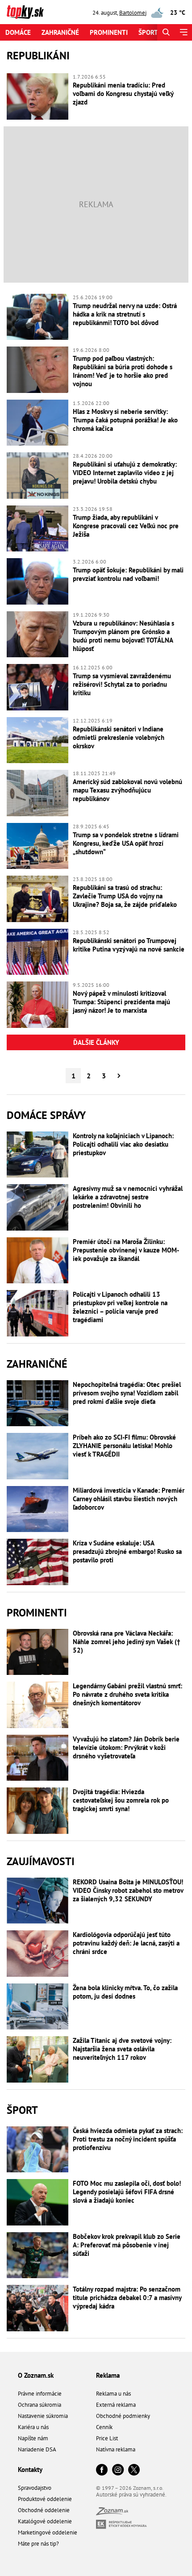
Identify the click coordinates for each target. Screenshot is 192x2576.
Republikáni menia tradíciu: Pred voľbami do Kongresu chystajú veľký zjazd (123, 94)
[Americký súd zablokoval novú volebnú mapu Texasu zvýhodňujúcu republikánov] (38, 793)
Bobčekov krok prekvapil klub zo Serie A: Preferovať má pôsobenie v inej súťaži (127, 2245)
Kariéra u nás (33, 2427)
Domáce (18, 32)
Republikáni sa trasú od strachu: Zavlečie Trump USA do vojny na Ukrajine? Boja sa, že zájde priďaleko (125, 896)
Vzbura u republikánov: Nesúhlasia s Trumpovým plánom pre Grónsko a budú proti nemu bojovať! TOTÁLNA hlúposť (123, 636)
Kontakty (30, 2470)
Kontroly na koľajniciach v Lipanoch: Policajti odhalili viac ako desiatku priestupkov (123, 1144)
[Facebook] (102, 2470)
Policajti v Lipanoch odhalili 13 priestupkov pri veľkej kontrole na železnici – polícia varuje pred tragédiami (120, 1307)
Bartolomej (133, 13)
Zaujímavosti (41, 1861)
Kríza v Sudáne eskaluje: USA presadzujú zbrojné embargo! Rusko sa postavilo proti (127, 1551)
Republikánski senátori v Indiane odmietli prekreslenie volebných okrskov (119, 737)
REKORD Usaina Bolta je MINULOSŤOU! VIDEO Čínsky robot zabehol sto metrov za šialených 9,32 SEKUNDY (128, 1890)
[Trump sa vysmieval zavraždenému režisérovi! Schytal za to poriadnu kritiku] (38, 687)
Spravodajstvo (35, 2488)
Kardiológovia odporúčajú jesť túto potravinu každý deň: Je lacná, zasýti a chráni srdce (126, 1943)
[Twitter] (134, 2470)
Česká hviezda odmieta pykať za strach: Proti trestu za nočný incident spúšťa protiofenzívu (128, 2139)
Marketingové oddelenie (48, 2532)
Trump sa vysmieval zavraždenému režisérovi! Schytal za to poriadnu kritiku (122, 684)
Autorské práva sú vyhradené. (131, 2495)
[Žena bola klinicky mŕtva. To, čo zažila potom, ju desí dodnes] (38, 2007)
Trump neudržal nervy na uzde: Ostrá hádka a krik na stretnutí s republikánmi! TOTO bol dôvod (125, 314)
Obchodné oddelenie (44, 2510)
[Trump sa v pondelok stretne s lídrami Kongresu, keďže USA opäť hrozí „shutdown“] (38, 846)
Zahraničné (60, 32)
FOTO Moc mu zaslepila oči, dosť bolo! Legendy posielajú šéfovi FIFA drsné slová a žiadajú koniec (127, 2192)
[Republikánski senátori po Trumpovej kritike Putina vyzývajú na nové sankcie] (38, 952)
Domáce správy (46, 1115)
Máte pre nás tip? (38, 2544)
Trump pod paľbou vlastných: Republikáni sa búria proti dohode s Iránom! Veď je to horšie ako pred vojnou (123, 371)
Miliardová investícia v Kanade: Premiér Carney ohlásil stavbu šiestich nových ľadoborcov (129, 1499)
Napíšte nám (33, 2438)
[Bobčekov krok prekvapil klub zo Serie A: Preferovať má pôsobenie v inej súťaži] (38, 2255)
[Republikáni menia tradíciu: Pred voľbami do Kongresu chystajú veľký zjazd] (38, 96)
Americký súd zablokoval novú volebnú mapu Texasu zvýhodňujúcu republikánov (127, 790)
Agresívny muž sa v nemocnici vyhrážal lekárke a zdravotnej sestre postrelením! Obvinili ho (128, 1197)
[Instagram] (118, 2470)
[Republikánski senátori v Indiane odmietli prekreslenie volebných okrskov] (38, 740)
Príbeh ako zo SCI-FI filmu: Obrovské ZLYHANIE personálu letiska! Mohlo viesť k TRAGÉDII (124, 1446)
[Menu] (183, 32)
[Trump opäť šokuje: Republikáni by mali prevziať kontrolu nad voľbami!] (38, 581)
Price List (107, 2438)
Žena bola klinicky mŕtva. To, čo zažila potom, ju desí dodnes (125, 1992)
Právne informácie (40, 2394)
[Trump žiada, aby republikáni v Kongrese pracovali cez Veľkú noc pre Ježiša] (38, 529)
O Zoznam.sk (36, 2375)
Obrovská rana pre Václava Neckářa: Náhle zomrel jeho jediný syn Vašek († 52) (127, 1642)
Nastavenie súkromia (43, 2416)
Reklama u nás (113, 2394)
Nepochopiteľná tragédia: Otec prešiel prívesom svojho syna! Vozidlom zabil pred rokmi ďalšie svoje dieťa (127, 1393)
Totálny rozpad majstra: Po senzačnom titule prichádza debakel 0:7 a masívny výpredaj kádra (127, 2298)
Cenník (104, 2427)
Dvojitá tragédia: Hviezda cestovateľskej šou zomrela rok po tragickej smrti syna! (121, 1800)
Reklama (108, 2375)
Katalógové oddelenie (45, 2521)
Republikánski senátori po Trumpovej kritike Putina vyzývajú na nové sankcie (129, 945)
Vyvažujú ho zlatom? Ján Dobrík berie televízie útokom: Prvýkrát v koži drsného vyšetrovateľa (126, 1747)
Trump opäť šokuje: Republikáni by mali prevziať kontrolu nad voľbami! (128, 574)
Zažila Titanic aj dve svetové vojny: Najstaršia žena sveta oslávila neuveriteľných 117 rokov (122, 2049)
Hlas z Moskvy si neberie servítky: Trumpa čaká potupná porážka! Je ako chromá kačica (125, 420)
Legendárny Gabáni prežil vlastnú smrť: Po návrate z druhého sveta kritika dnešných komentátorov (127, 1694)
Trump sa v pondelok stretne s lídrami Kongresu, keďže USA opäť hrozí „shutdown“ (126, 843)
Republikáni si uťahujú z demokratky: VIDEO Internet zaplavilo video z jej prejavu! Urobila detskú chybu (125, 473)
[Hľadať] (166, 32)
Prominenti (109, 32)
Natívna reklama (116, 2449)
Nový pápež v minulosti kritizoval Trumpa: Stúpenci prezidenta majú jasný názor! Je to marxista (121, 1002)
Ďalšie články (96, 1042)
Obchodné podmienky (123, 2416)
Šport (148, 32)
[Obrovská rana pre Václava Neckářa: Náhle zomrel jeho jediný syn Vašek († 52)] (38, 1652)
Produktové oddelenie (45, 2499)
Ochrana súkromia (40, 2405)
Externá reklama (116, 2405)
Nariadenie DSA (37, 2449)
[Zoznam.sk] (112, 2513)
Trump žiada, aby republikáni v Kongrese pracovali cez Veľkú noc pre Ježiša (126, 526)
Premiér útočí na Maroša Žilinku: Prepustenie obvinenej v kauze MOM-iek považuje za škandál (126, 1250)
